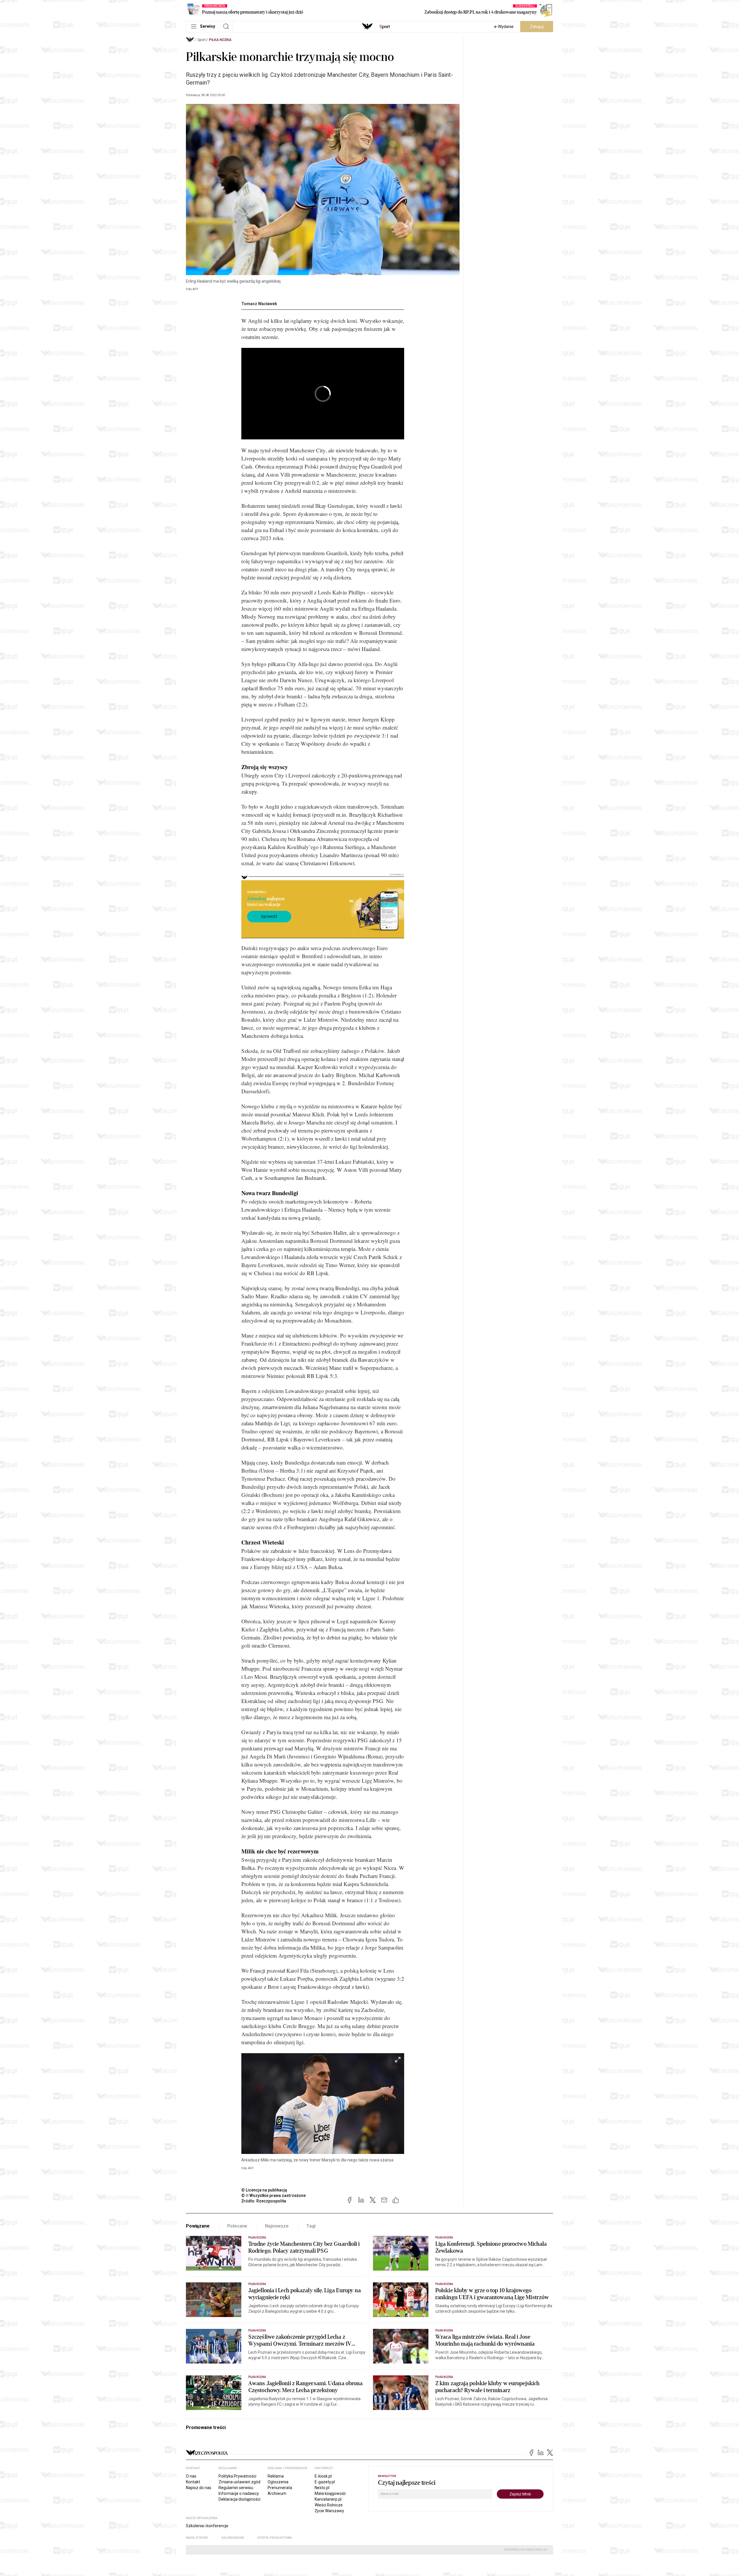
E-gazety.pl (325, 2482)
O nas (191, 2476)
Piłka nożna (220, 40)
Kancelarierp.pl (328, 2499)
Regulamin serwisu (236, 2488)
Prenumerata (280, 2488)
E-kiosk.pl (323, 2476)
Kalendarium (233, 2538)
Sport (201, 40)
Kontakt (193, 2482)
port (385, 27)
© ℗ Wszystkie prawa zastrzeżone (274, 2196)
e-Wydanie (504, 27)
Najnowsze (277, 2226)
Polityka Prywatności (237, 2476)
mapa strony (197, 2538)
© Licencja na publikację (264, 2190)
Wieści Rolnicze (329, 2505)
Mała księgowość (330, 2493)
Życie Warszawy (329, 2511)
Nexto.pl (322, 2488)
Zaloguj (537, 27)
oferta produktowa (275, 2538)
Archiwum (277, 2493)
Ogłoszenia (278, 2482)
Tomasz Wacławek (259, 304)
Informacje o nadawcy (239, 2493)
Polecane (237, 2226)
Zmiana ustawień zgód (239, 2482)
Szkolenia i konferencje (207, 2526)
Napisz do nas (199, 2488)
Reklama (276, 2476)
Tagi (311, 2226)
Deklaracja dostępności (239, 2499)
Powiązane (198, 2226)
